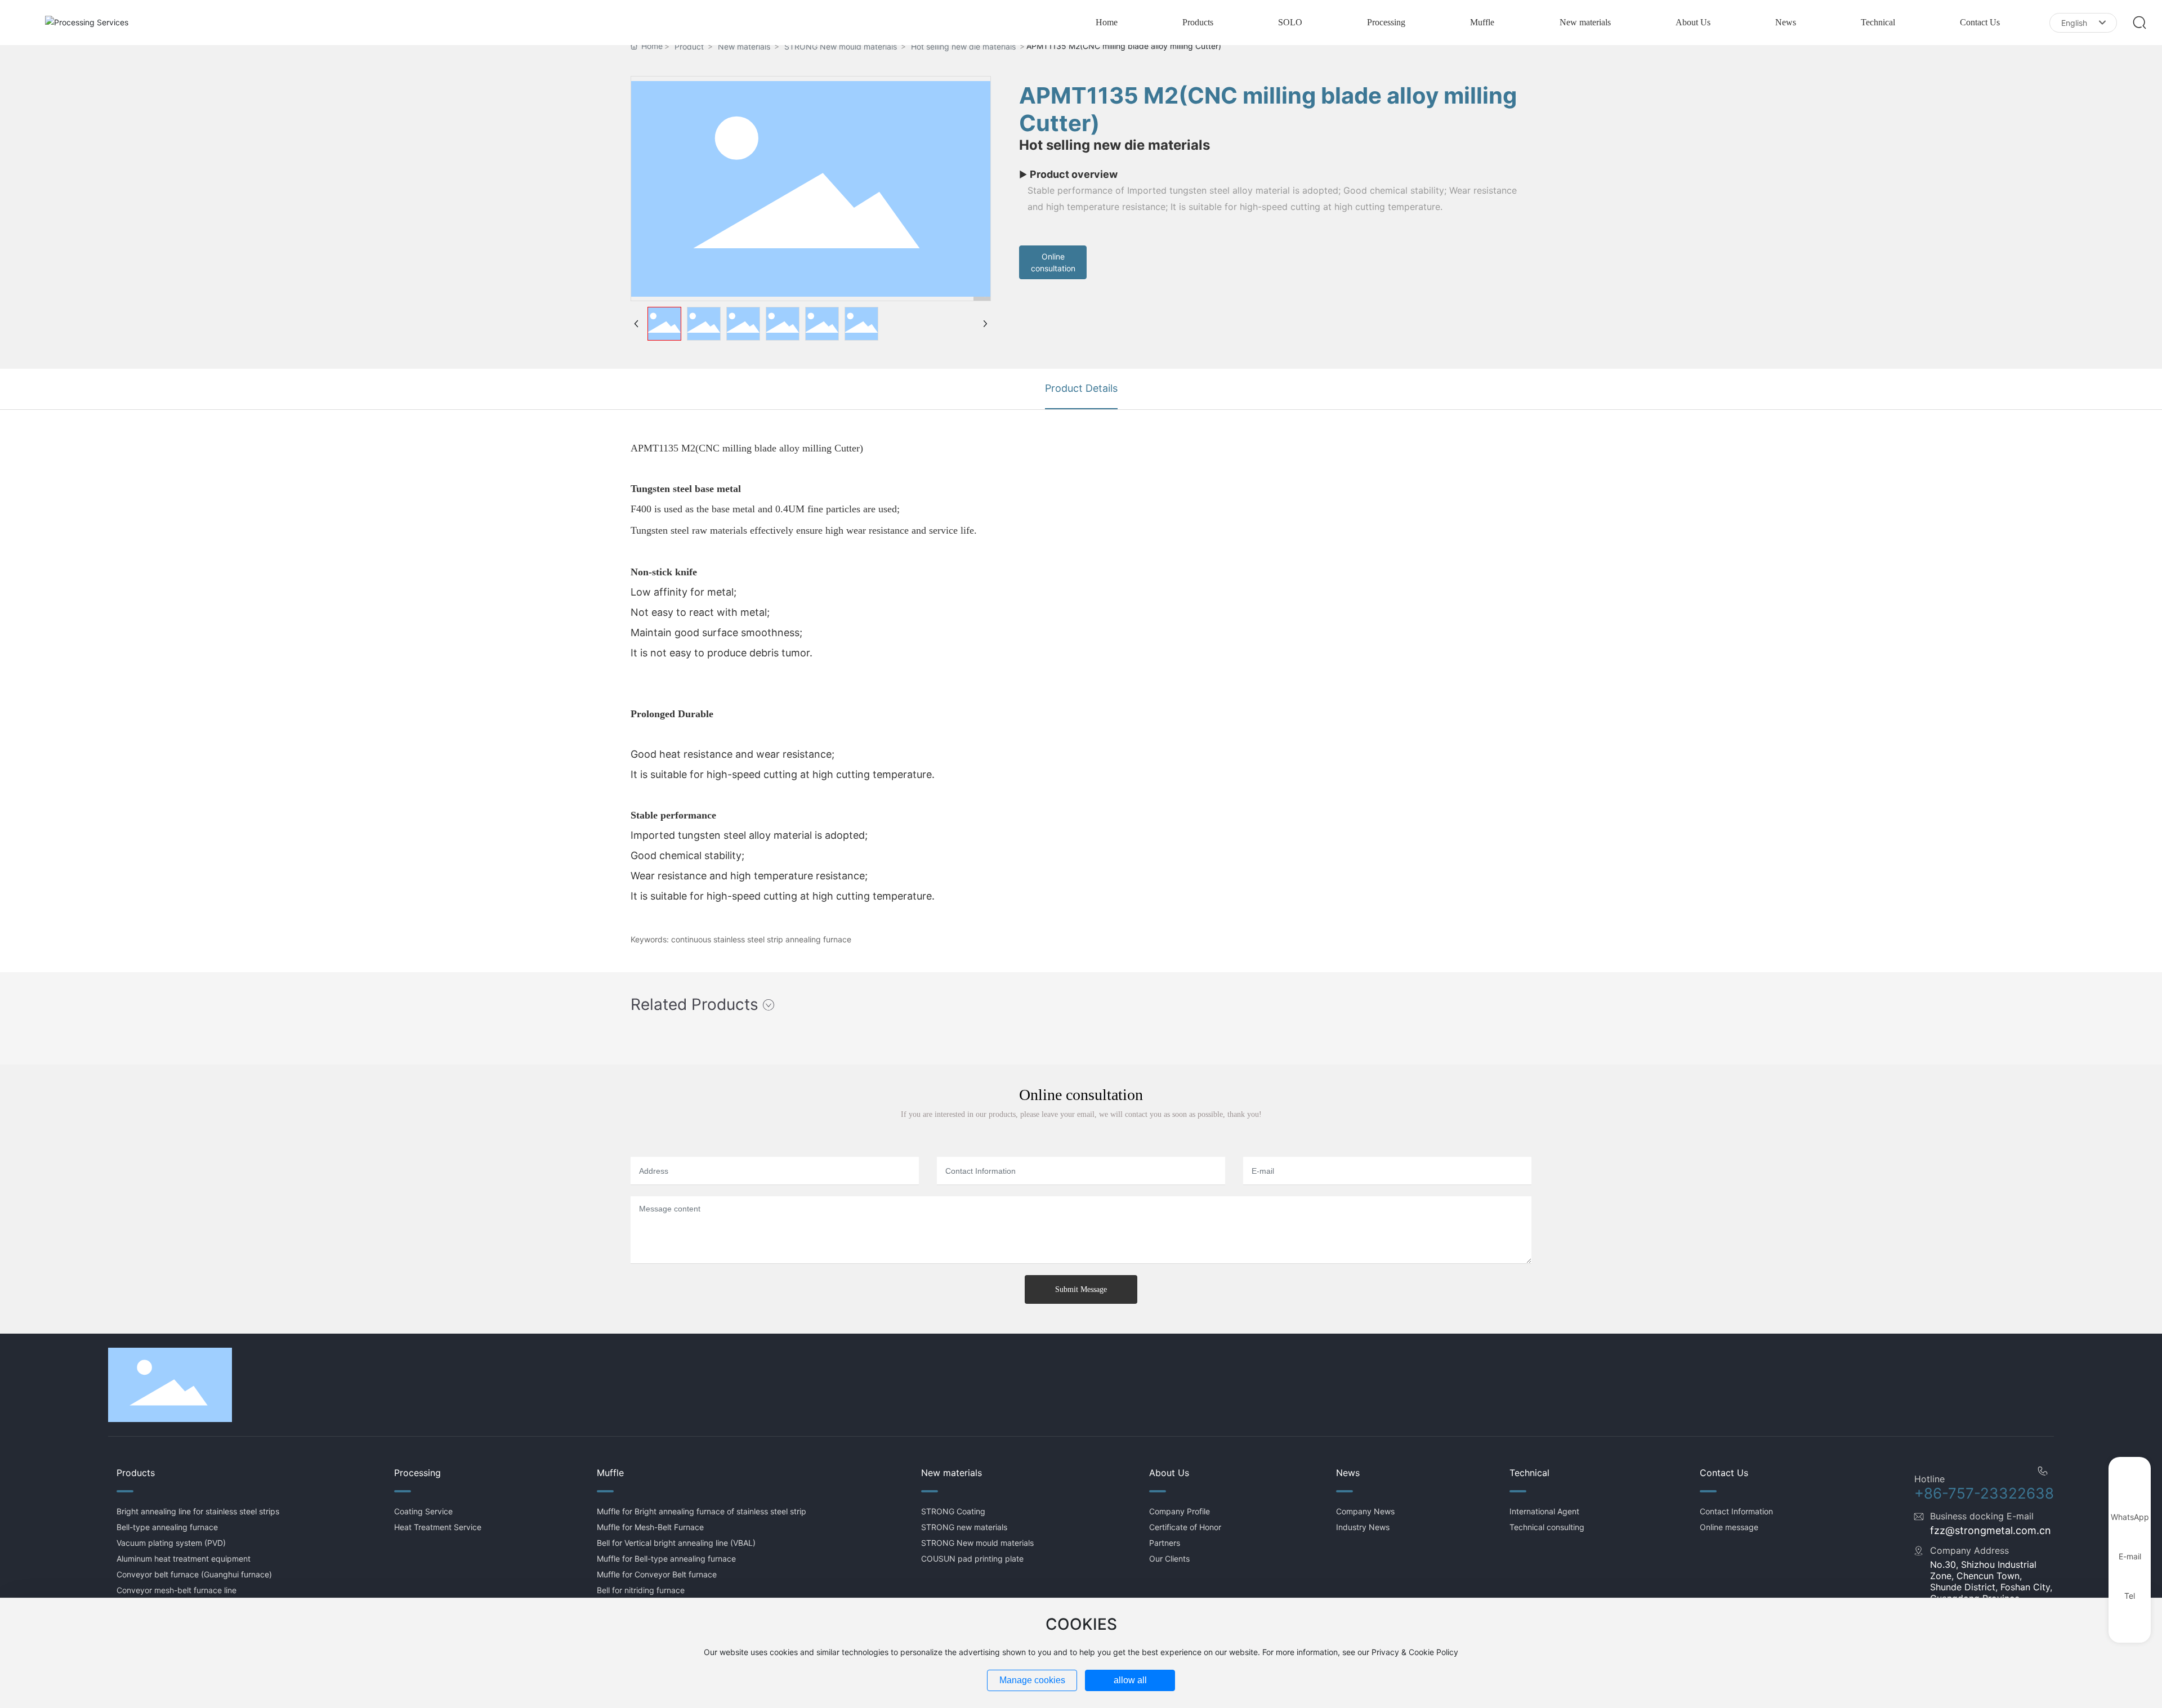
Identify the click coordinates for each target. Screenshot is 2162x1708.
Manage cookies (1032, 1680)
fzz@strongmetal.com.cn (1991, 1530)
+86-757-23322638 (1984, 1493)
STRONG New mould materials (841, 46)
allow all (1130, 1680)
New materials (744, 46)
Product (689, 46)
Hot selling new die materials (963, 46)
